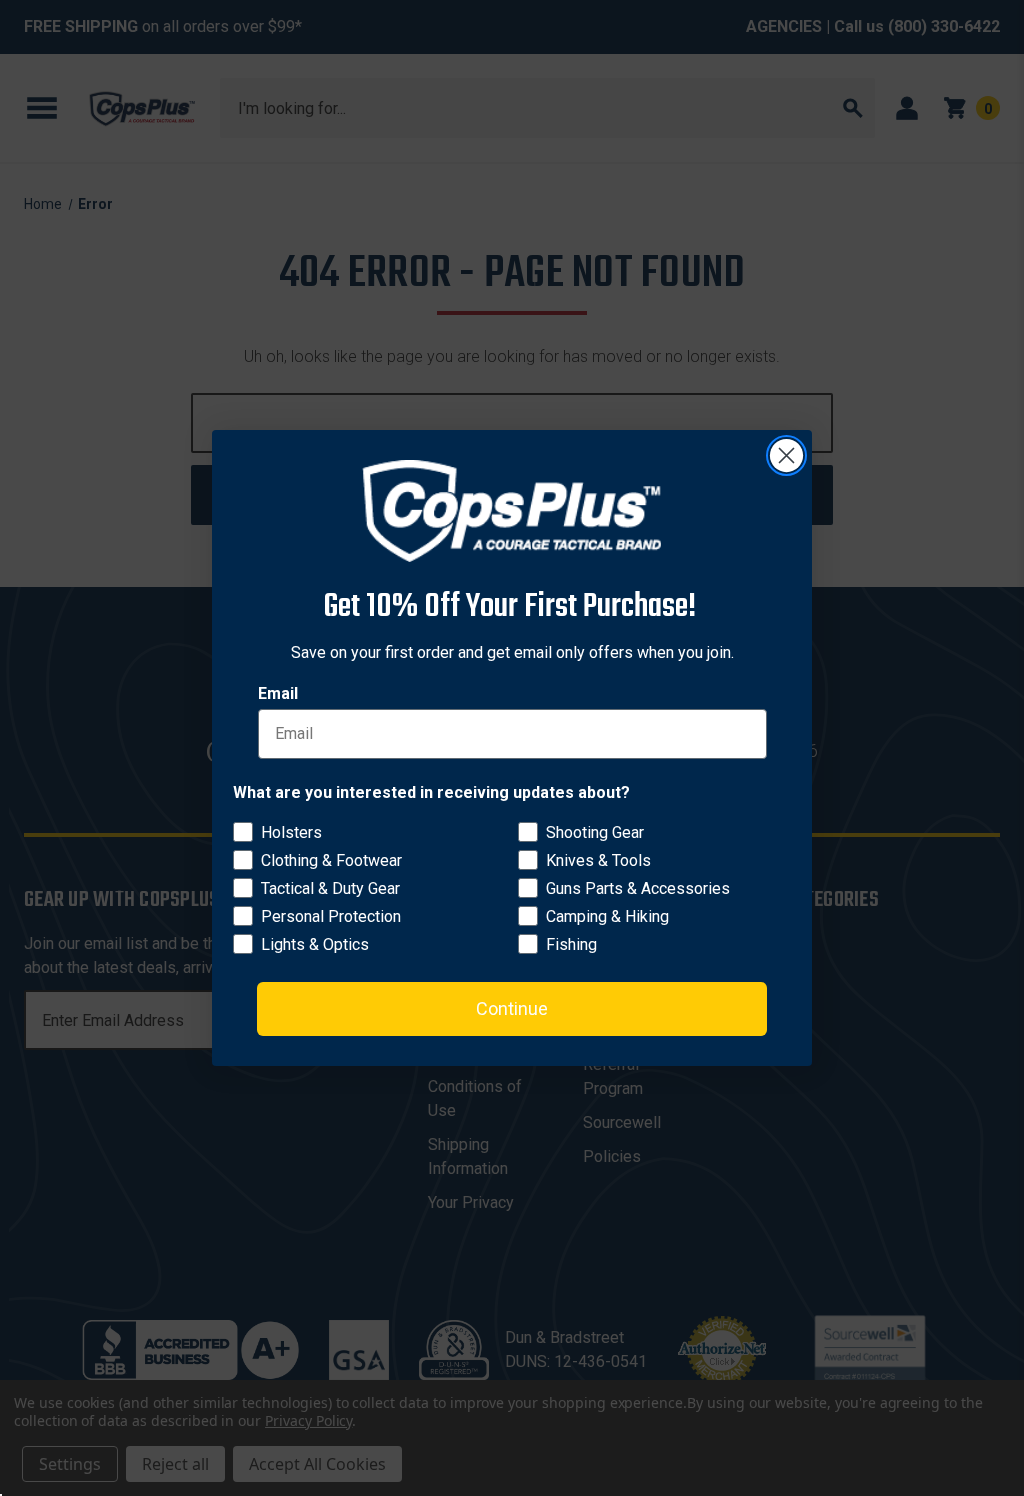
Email (278, 693)
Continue (512, 1008)
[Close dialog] (786, 455)
